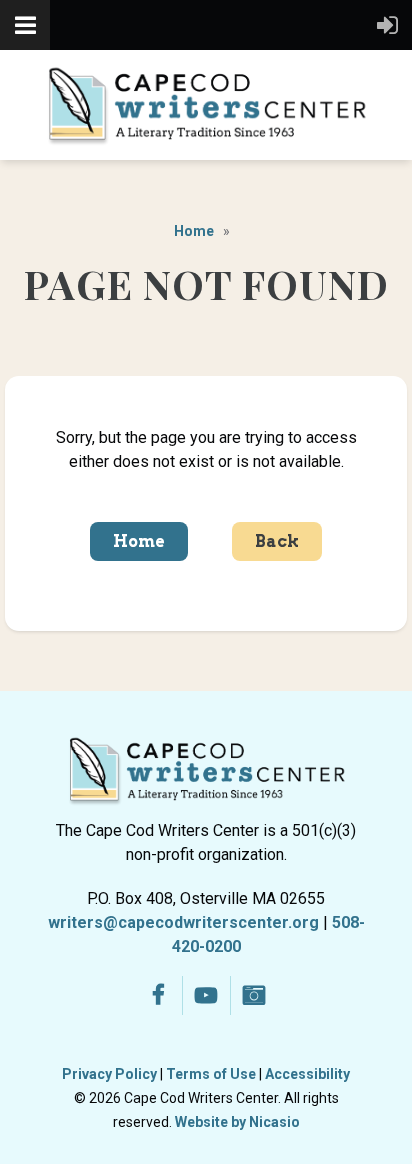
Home (194, 231)
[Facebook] (158, 995)
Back (277, 541)
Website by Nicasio (237, 1122)
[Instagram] (254, 995)
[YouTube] (206, 995)
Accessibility (307, 1074)
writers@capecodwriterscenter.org (183, 922)
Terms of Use (211, 1074)
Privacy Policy (109, 1074)
